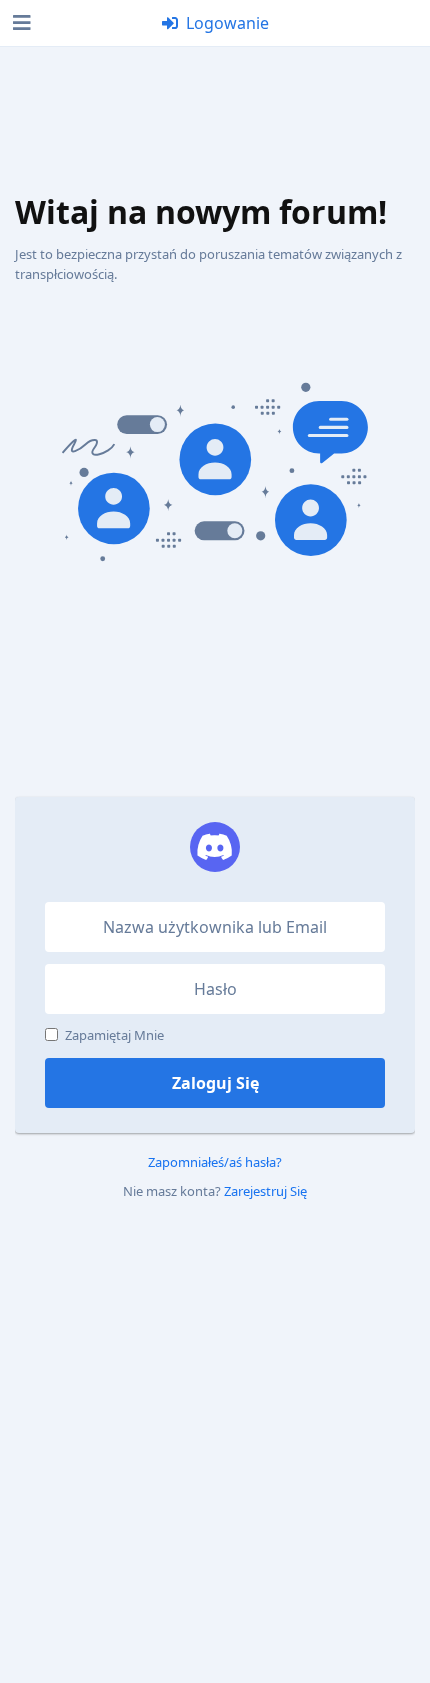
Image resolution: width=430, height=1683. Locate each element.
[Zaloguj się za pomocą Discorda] (215, 847)
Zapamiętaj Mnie (114, 1035)
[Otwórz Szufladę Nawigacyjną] (20, 23)
